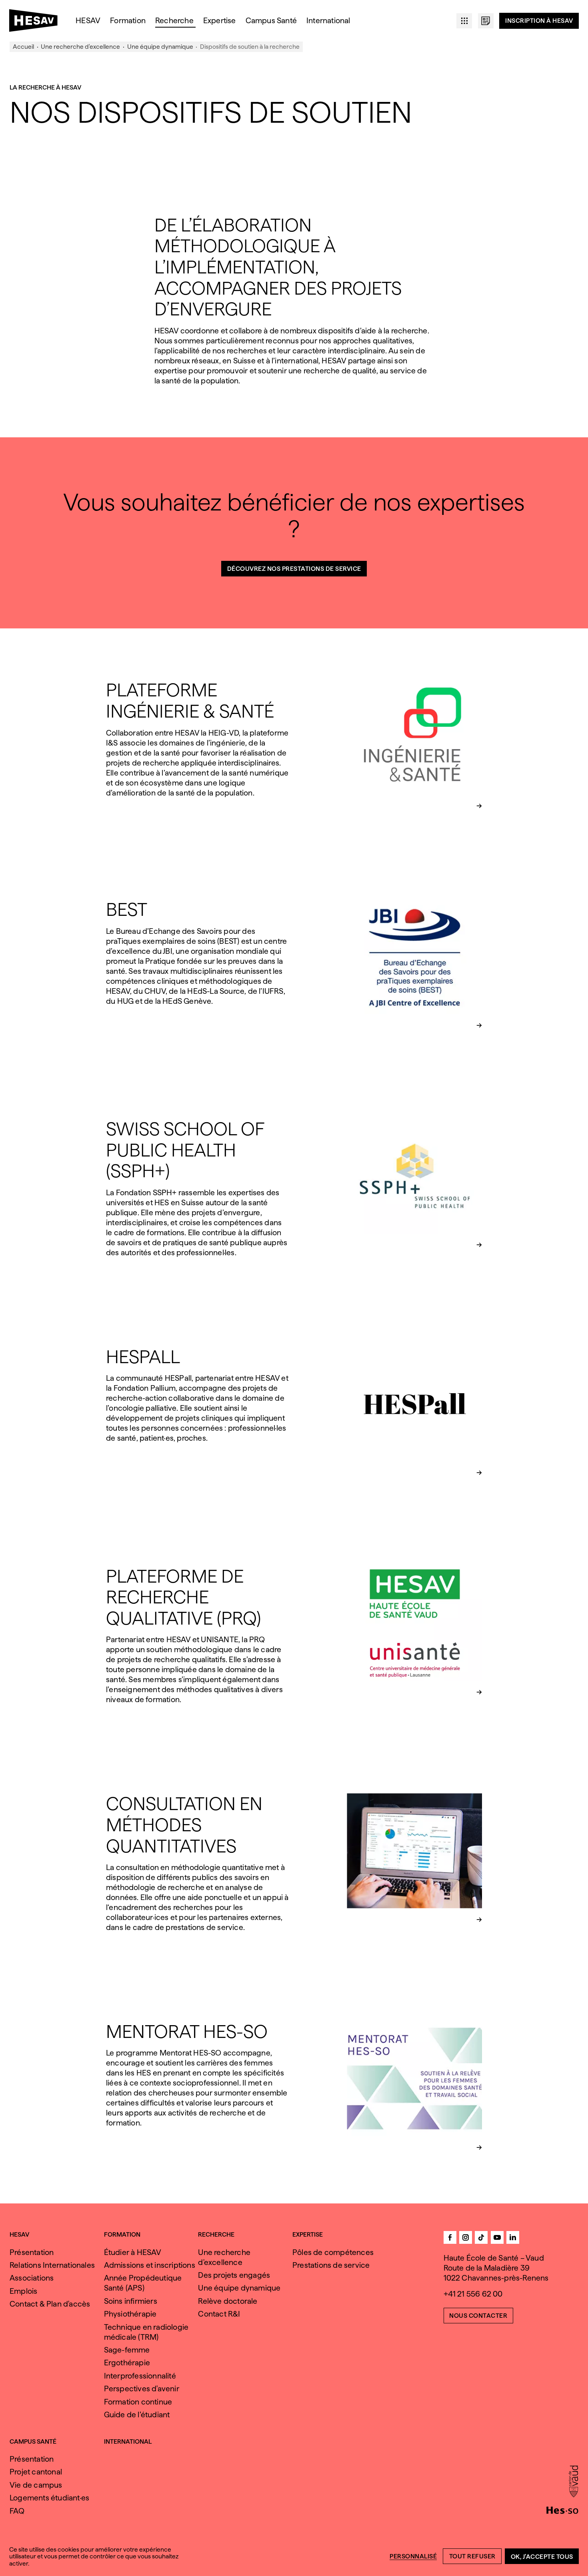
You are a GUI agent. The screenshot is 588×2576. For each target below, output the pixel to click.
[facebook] (450, 2237)
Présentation (32, 2252)
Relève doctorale (228, 2301)
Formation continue (138, 2402)
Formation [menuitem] (128, 21)
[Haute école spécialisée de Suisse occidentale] (562, 2509)
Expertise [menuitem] (220, 21)
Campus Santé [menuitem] (271, 21)
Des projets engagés (234, 2275)
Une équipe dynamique (160, 47)
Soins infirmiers (131, 2301)
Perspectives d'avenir (142, 2389)
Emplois (23, 2291)
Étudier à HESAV (133, 2252)
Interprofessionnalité (140, 2376)
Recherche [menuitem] (174, 21)
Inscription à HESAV (539, 21)
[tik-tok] (481, 2237)
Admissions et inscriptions (150, 2265)
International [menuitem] (328, 21)
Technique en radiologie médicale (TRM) (146, 2332)
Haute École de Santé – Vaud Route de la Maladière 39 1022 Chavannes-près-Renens (496, 2268)
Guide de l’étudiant (137, 2415)
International (128, 2442)
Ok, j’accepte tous (542, 2557)
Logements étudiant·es (49, 2498)
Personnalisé (413, 2556)
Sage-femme (127, 2350)
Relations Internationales (52, 2265)
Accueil (23, 47)
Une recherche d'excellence (80, 47)
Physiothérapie (130, 2314)
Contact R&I (219, 2314)
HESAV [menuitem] (88, 21)
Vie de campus (36, 2485)
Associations (32, 2278)
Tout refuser (472, 2556)
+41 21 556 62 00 (473, 2294)
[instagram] (466, 2237)
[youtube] (497, 2237)
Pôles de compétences (333, 2252)
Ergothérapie (127, 2363)
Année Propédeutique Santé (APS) (143, 2283)
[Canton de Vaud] (573, 2482)
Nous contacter (478, 2316)
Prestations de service (331, 2265)
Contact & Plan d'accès (50, 2304)
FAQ (17, 2511)
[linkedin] (513, 2237)
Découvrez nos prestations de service (294, 569)
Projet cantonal (36, 2472)
